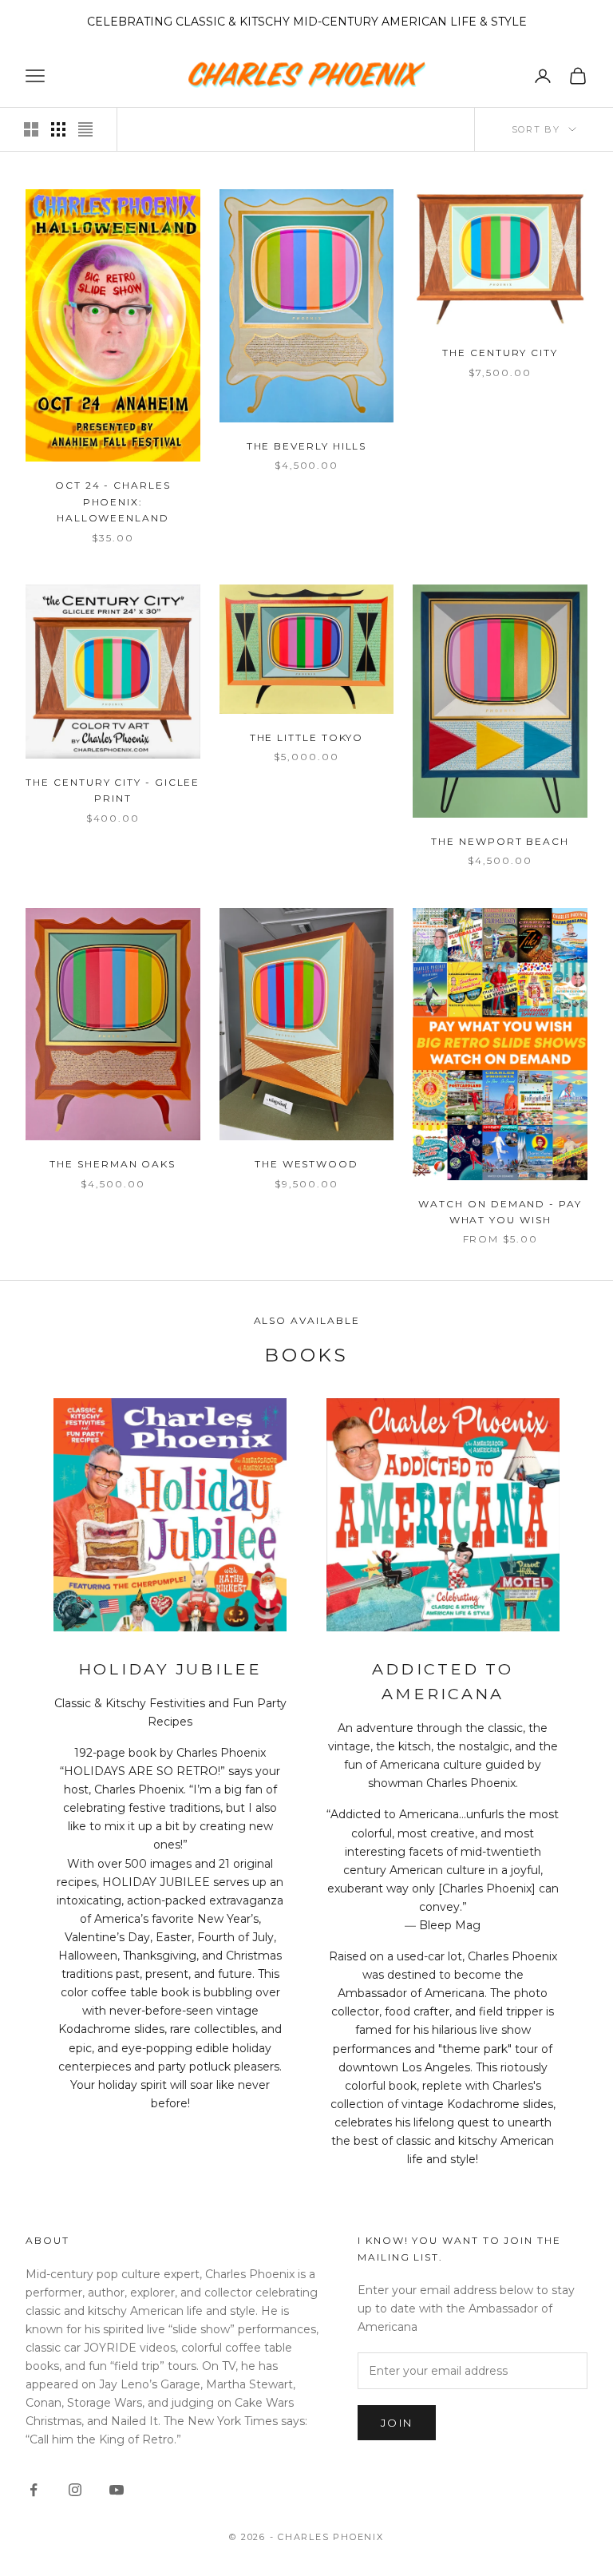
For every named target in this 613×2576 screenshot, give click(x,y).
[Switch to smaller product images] (58, 129)
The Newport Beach (500, 841)
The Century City (500, 353)
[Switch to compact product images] (85, 129)
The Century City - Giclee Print (113, 790)
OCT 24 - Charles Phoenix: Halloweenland (113, 501)
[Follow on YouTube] (117, 2490)
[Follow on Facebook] (34, 2490)
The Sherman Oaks (113, 1164)
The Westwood (306, 1164)
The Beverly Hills (307, 446)
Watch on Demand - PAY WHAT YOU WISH (500, 1212)
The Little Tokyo (307, 737)
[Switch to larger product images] (31, 129)
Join (397, 2423)
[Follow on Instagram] (75, 2490)
